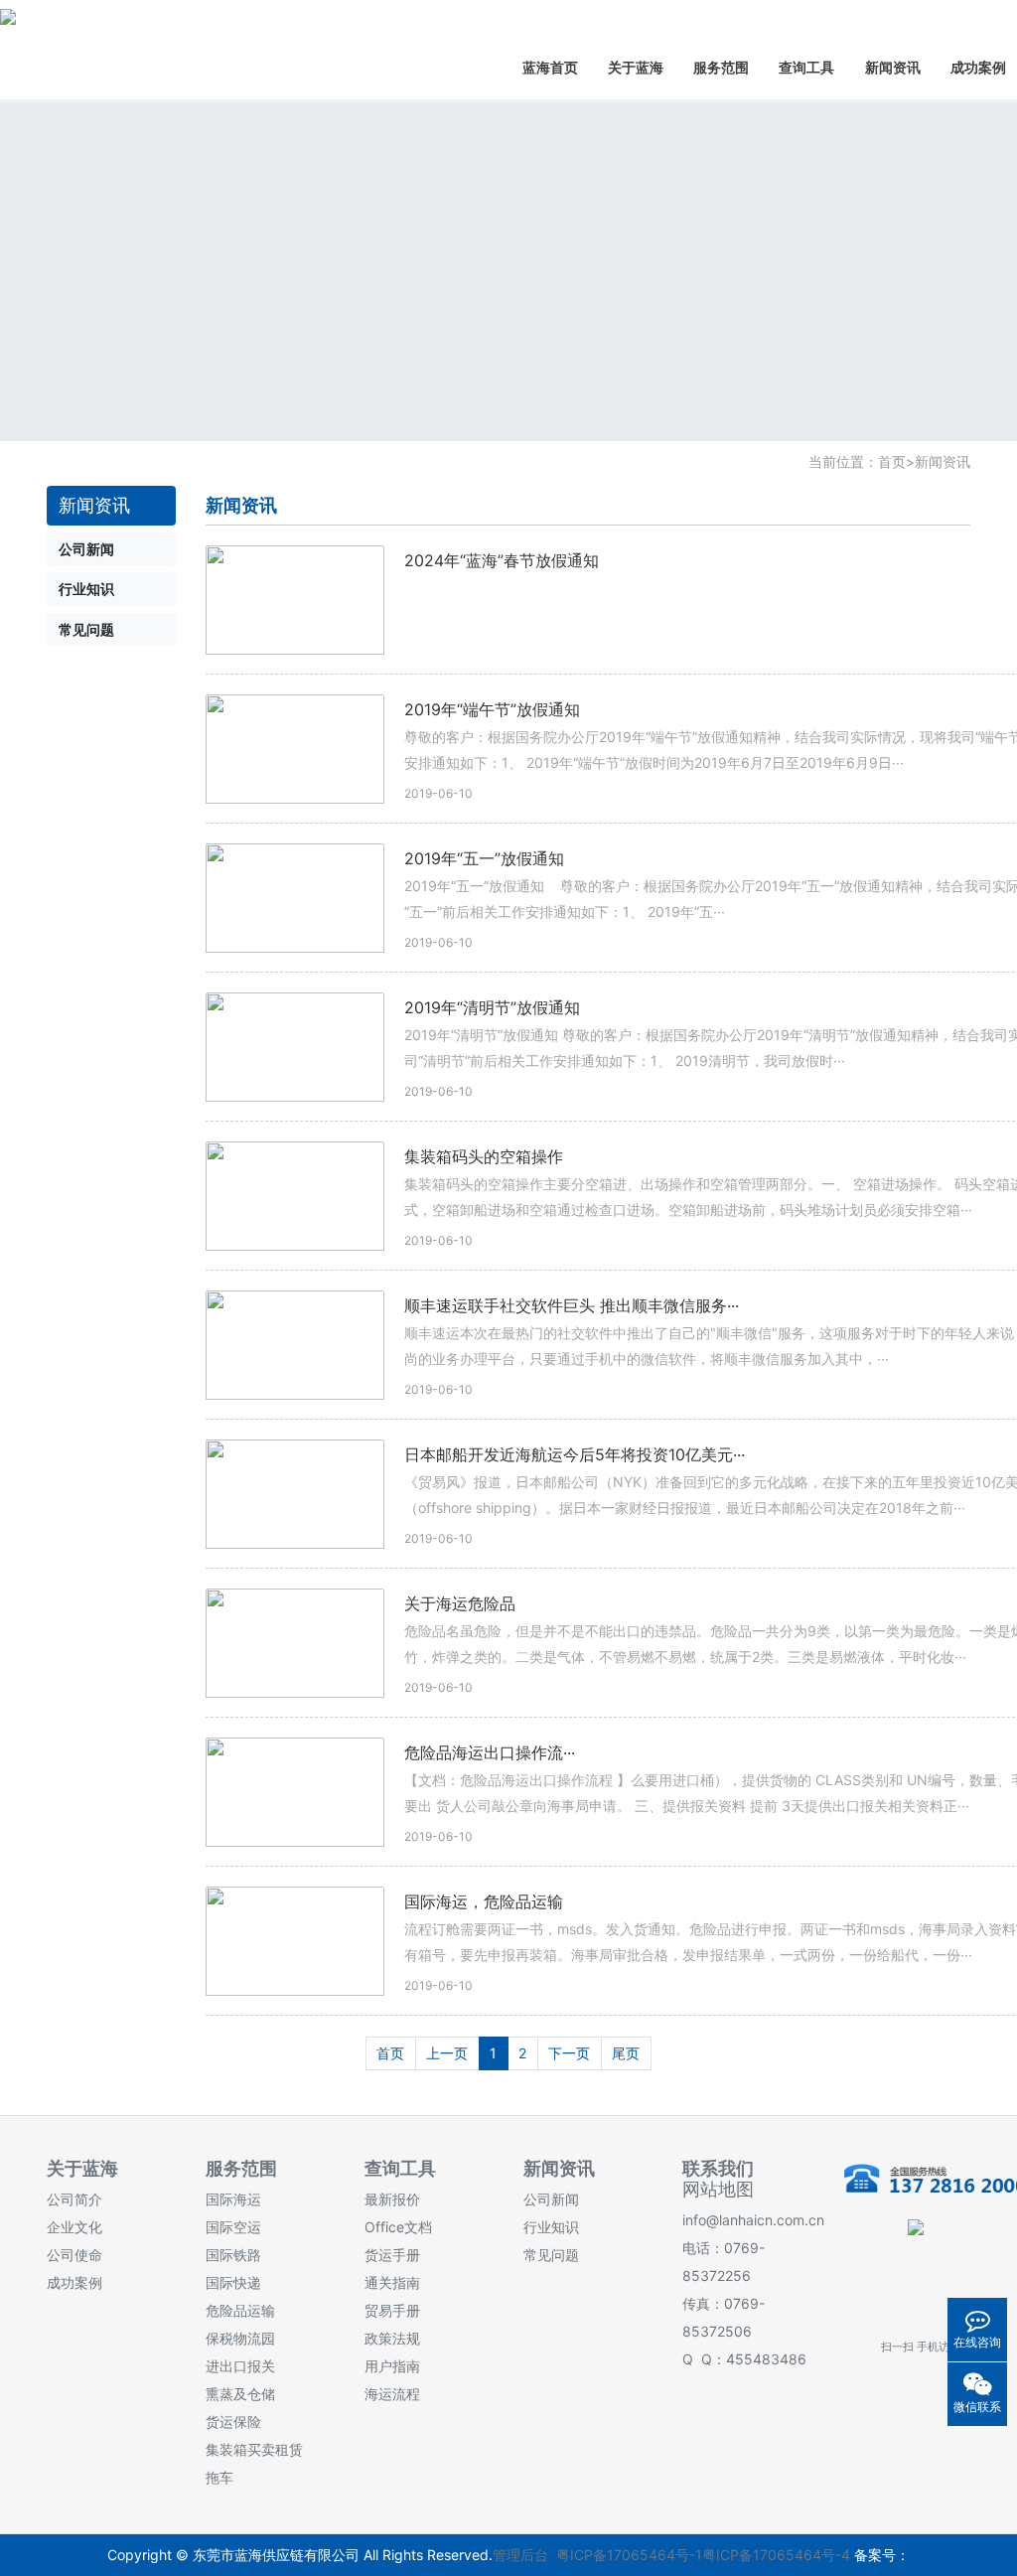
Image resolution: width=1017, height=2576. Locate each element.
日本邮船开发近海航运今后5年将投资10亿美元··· (575, 1454)
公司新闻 (551, 2199)
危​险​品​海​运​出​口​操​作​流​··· (490, 1752)
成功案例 (74, 2282)
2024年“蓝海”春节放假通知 (502, 560)
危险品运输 (240, 2310)
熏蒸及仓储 (240, 2394)
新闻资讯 (893, 67)
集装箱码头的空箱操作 (484, 1156)
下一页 (569, 2053)
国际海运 (233, 2199)
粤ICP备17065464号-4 (776, 2555)
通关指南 (392, 2282)
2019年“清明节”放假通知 (492, 1007)
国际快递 (233, 2282)
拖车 (219, 2477)
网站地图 (718, 2189)
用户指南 (392, 2366)
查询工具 (806, 67)
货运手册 (392, 2255)
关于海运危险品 (460, 1603)
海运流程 (392, 2394)
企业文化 (74, 2227)
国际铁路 (233, 2255)
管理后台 (520, 2555)
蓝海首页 (550, 67)
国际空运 (233, 2227)
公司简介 (74, 2199)
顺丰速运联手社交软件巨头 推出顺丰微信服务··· (572, 1305)
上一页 (447, 2053)
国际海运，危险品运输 (484, 1901)
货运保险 (233, 2422)
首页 (892, 461)
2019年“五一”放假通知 (484, 858)
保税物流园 (240, 2338)
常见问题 (551, 2255)
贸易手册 (392, 2310)
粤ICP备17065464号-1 (629, 2555)
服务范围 (721, 67)
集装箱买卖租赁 (254, 2449)
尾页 (626, 2053)
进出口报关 (240, 2366)
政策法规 (392, 2338)
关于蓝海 (636, 67)
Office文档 (398, 2227)
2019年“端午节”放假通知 (492, 709)
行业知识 (551, 2227)
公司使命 (74, 2255)
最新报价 (392, 2199)
